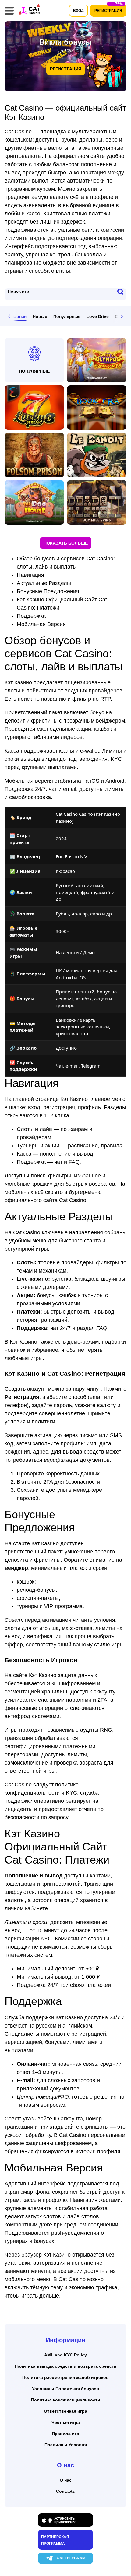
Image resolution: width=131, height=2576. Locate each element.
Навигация (30, 575)
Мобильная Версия (41, 624)
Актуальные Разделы (44, 583)
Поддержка (31, 616)
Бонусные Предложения (48, 591)
